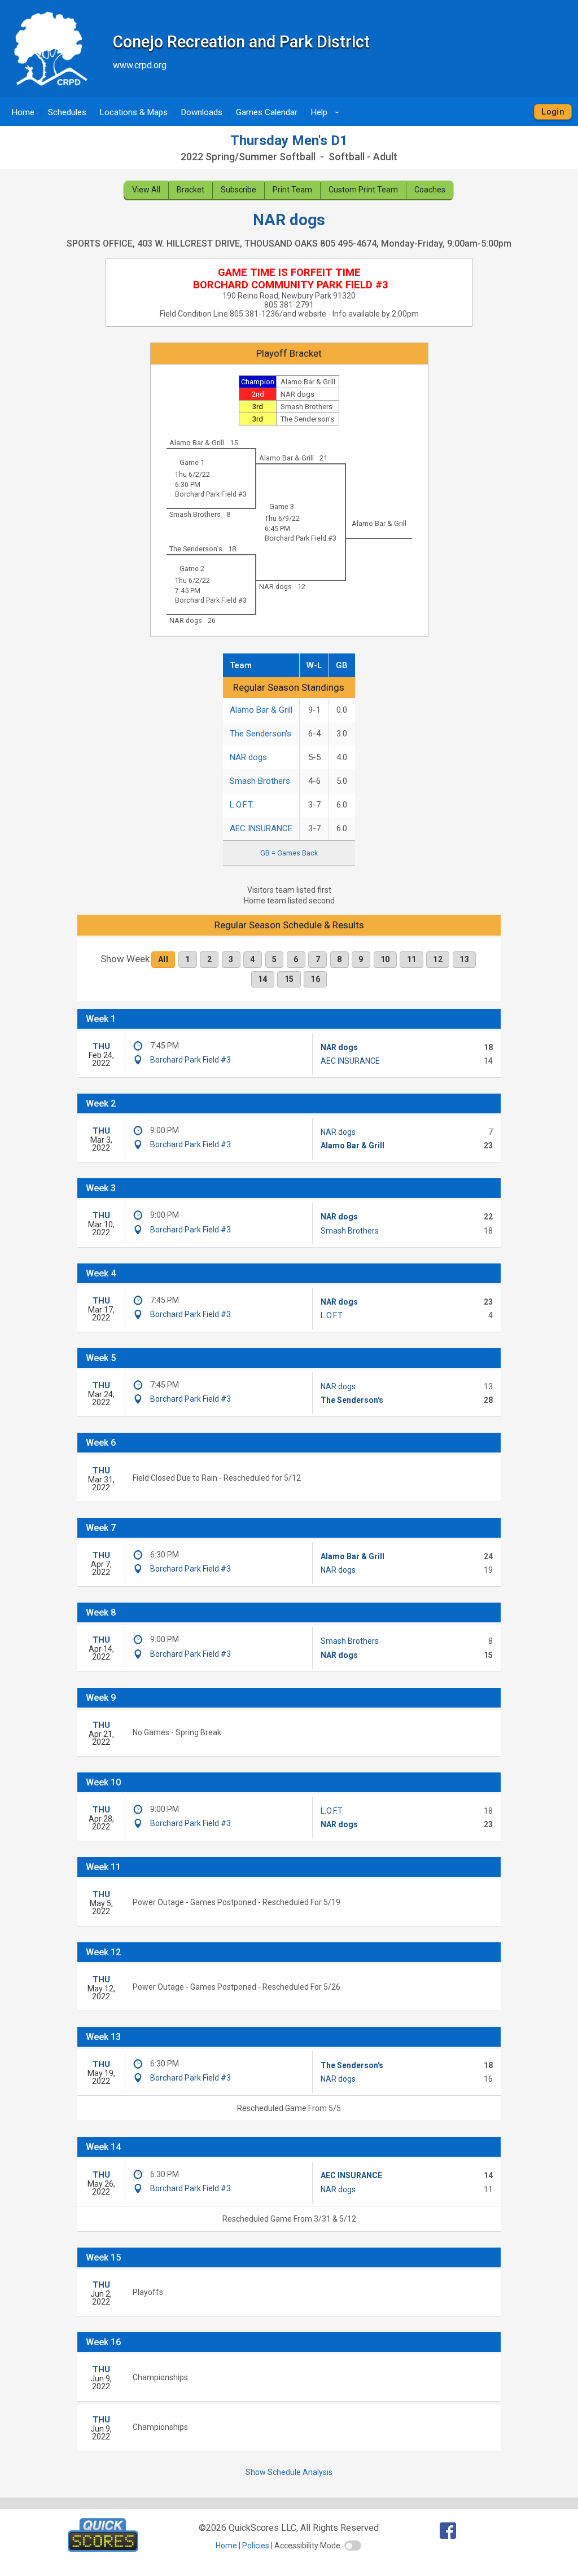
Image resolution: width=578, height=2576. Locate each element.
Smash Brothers (260, 781)
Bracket (191, 190)
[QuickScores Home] (103, 2549)
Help (327, 112)
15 (289, 979)
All (163, 959)
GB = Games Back (289, 853)
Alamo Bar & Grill (261, 710)
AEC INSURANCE (261, 828)
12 (438, 959)
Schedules (67, 112)
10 (385, 959)
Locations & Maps (134, 112)
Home (23, 112)
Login (553, 112)
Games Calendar (267, 112)
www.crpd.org (140, 65)
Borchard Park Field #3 (211, 494)
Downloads (202, 112)
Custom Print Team (363, 190)
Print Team (292, 190)
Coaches (430, 190)
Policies (256, 2546)
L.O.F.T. (242, 805)
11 (412, 959)
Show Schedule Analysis (289, 2472)
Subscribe (238, 190)
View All (146, 190)
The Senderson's (260, 734)
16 (315, 979)
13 (464, 959)
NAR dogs (248, 757)
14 (263, 979)
